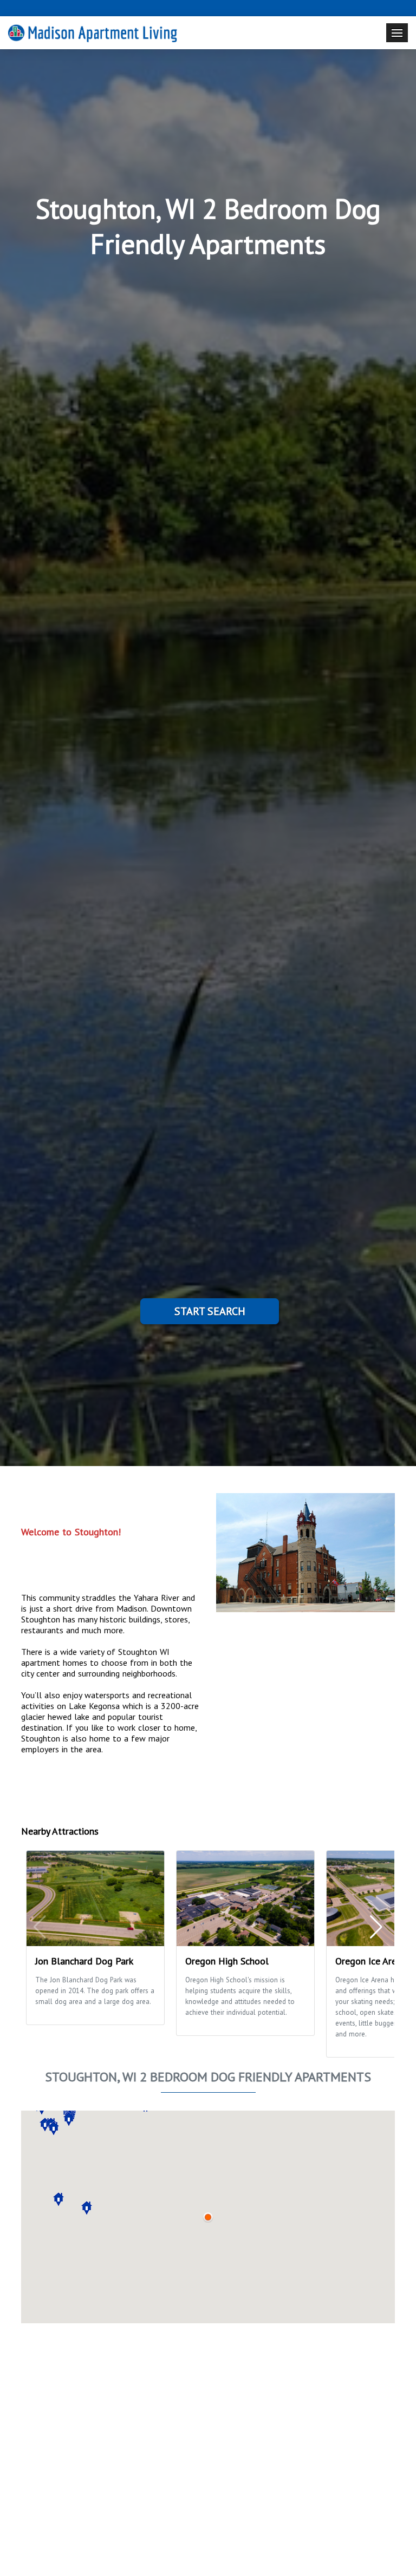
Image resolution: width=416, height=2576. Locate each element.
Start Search (210, 1311)
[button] (54, 2128)
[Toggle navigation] (397, 33)
